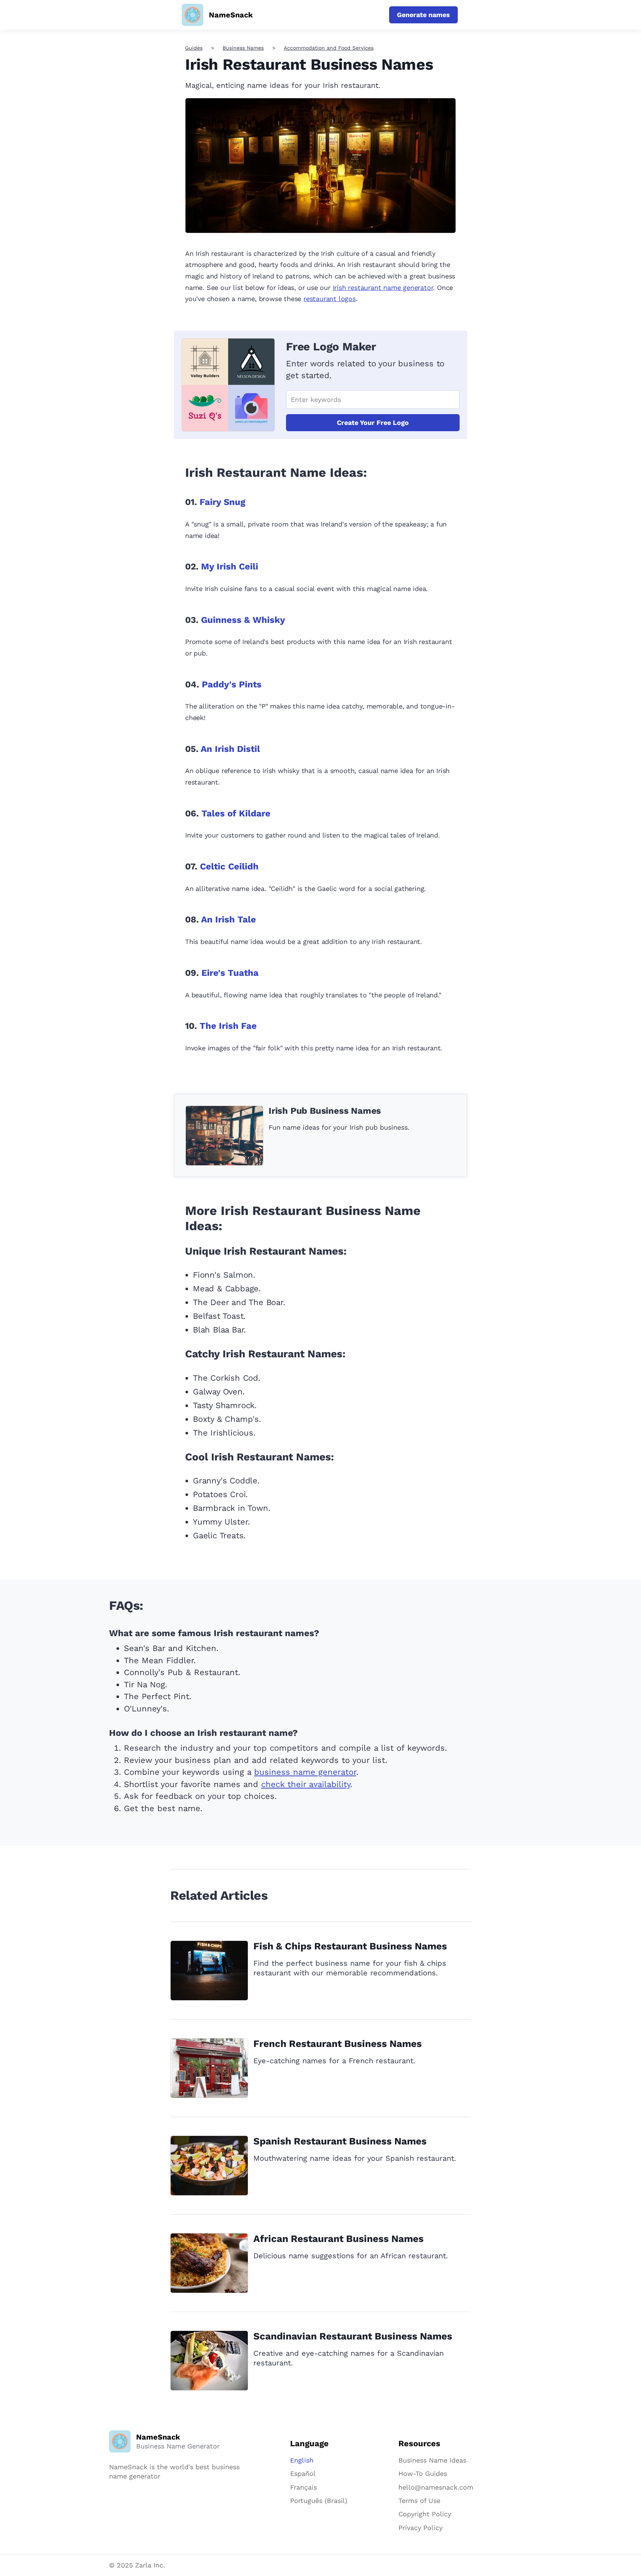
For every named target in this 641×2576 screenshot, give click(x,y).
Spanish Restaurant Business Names (340, 2141)
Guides (194, 48)
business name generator (305, 1772)
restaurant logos (330, 299)
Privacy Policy (420, 2528)
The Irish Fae (228, 1026)
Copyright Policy (425, 2514)
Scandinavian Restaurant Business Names (353, 2336)
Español (303, 2473)
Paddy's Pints (232, 684)
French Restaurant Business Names (338, 2044)
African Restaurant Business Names (338, 2239)
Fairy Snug (222, 502)
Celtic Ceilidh (229, 866)
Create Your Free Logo (373, 422)
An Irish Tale (229, 919)
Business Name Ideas (432, 2460)
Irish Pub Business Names (325, 1111)
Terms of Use (419, 2501)
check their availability (306, 1784)
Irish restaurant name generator (383, 288)
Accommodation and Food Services (329, 48)
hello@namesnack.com (436, 2487)
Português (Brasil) (319, 2501)
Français (303, 2487)
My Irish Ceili (230, 567)
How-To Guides (423, 2473)
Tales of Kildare (236, 813)
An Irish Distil (230, 749)
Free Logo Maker (331, 346)
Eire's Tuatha (230, 973)
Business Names (243, 48)
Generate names (423, 15)
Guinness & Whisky (243, 620)
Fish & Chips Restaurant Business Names (350, 1946)
